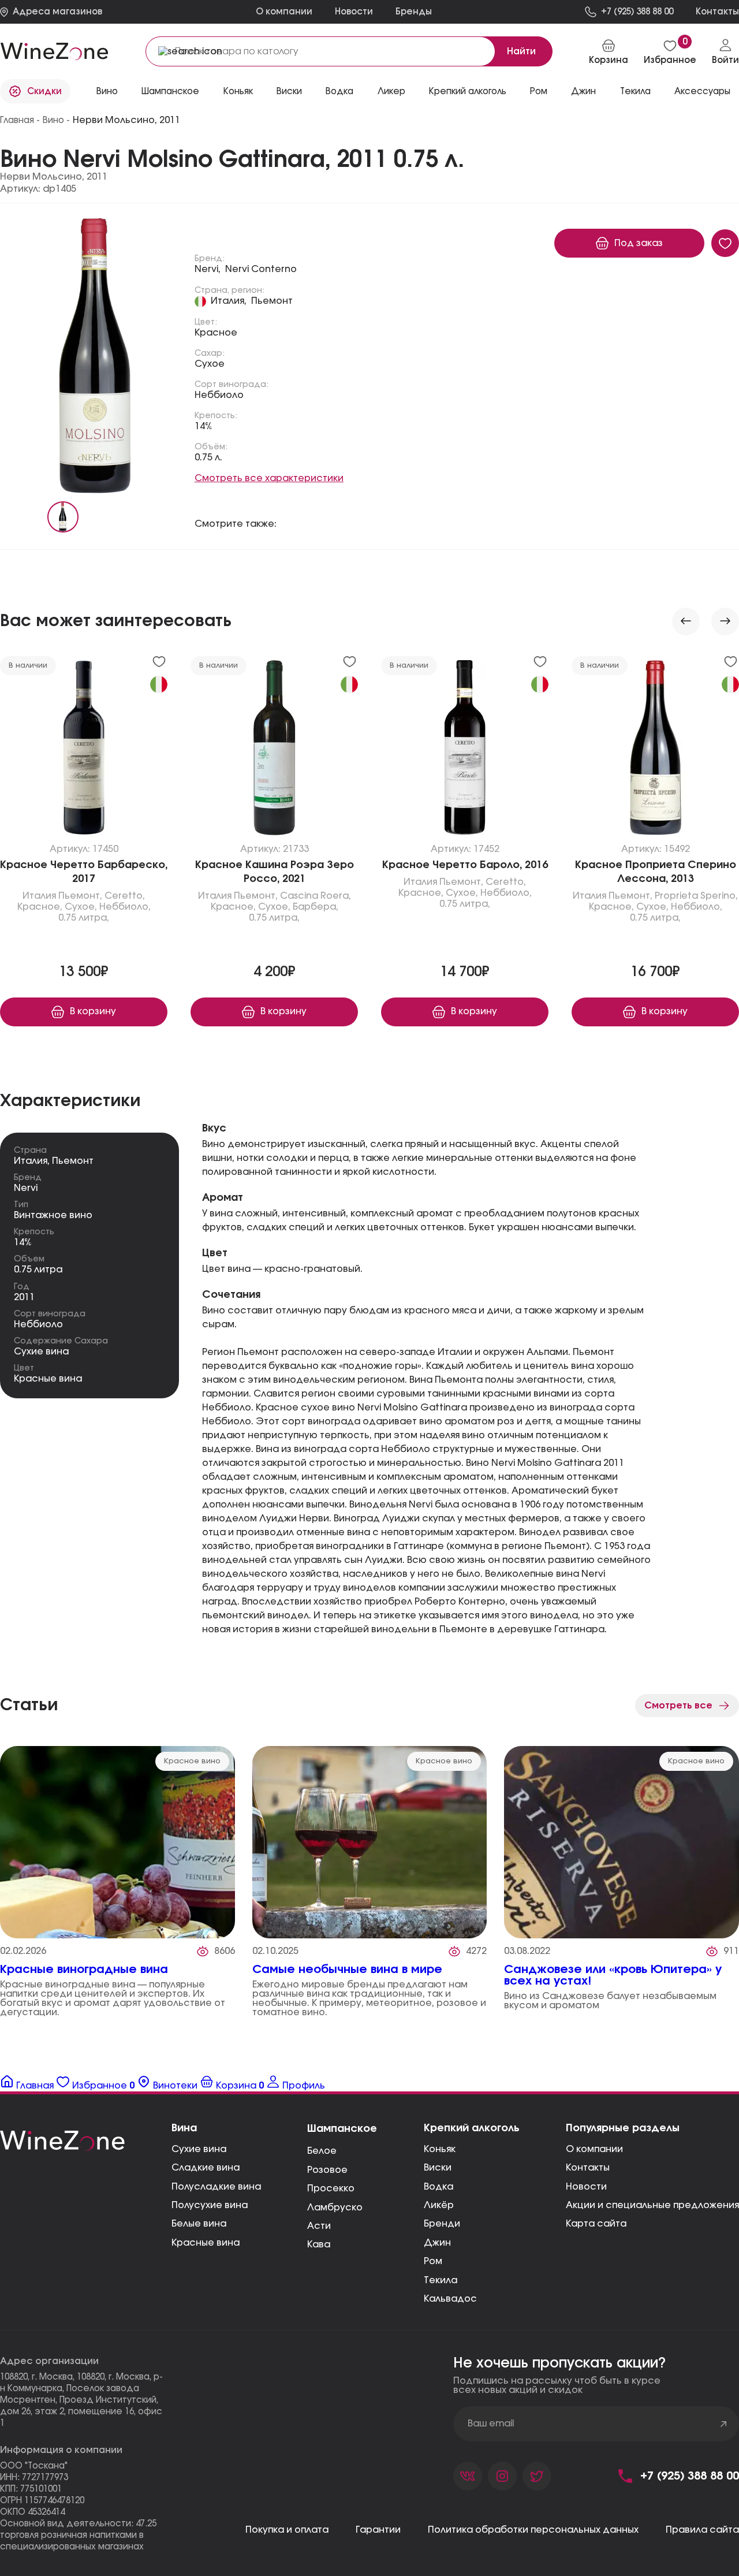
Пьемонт (272, 301)
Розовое (327, 2170)
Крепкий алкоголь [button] (468, 92)
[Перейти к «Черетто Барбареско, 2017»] (84, 750)
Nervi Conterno (261, 269)
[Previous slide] (686, 621)
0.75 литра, (84, 918)
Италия (39, 896)
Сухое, (81, 907)
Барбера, (316, 907)
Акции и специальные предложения (652, 2205)
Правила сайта (702, 2530)
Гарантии (378, 2530)
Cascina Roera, (316, 896)
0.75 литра (38, 1270)
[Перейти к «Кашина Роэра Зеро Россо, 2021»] (274, 750)
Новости (354, 12)
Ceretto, (125, 896)
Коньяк (238, 92)
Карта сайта (596, 2224)
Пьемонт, (80, 896)
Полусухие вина (210, 2205)
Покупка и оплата (287, 2530)
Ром (539, 92)
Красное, (40, 907)
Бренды (414, 12)
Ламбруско (335, 2208)
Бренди (442, 2224)
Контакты (588, 2168)
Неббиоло (219, 395)
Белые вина (199, 2224)
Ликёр (439, 2205)
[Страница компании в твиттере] (537, 2476)
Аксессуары (702, 92)
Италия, (229, 301)
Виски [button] (289, 92)
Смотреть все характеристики (269, 478)
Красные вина (48, 1379)
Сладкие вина (206, 2168)
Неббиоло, (125, 907)
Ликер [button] (391, 92)
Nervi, (208, 269)
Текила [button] (635, 92)
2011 (24, 1297)
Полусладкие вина (216, 2187)
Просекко (331, 2188)
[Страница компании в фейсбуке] (502, 2476)
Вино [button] (107, 92)
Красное (216, 333)
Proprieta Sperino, (696, 896)
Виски (438, 2168)
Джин (583, 92)
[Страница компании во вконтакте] (468, 2476)
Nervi (26, 1188)
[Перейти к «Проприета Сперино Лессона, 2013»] (655, 750)
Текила (441, 2280)
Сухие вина (41, 1352)
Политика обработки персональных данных (533, 2530)
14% (204, 426)
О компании (284, 12)
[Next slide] (725, 621)
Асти (319, 2226)
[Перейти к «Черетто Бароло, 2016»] (465, 750)
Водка (438, 2187)
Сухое (210, 364)
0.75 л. (208, 457)
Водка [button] (339, 92)
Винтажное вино (53, 1215)
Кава (319, 2244)
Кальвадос (450, 2299)
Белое (322, 2151)
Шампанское (170, 92)
